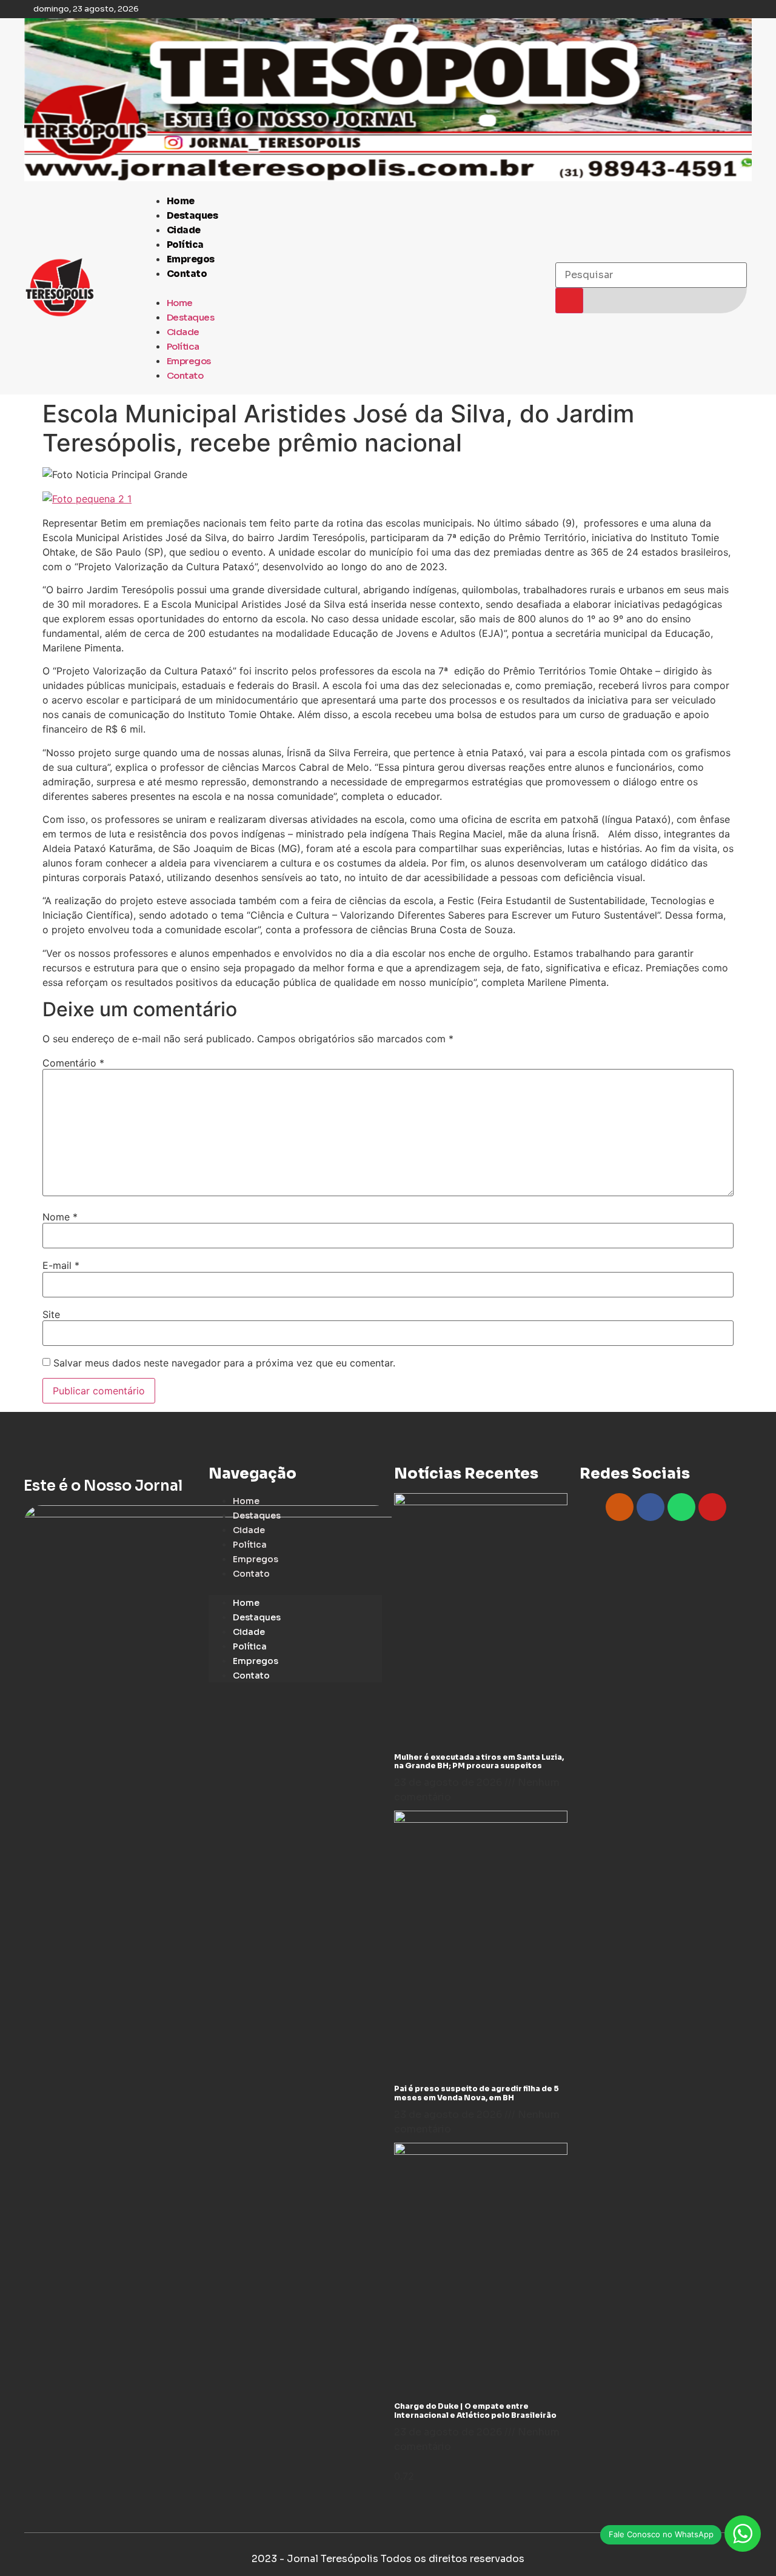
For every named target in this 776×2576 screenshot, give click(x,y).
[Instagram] (620, 1507)
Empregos (191, 259)
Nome (60, 1217)
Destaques (192, 215)
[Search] (569, 301)
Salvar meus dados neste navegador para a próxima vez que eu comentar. (224, 1363)
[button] (343, 288)
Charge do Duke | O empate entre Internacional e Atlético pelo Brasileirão (475, 2410)
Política (185, 245)
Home (181, 201)
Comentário (73, 1063)
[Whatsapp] (681, 1507)
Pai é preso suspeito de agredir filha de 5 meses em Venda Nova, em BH (477, 2093)
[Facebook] (651, 1507)
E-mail (61, 1265)
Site (51, 1314)
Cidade (184, 230)
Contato (187, 274)
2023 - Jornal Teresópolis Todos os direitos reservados (388, 2559)
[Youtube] (712, 1507)
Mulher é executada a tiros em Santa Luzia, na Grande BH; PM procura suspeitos (479, 1761)
